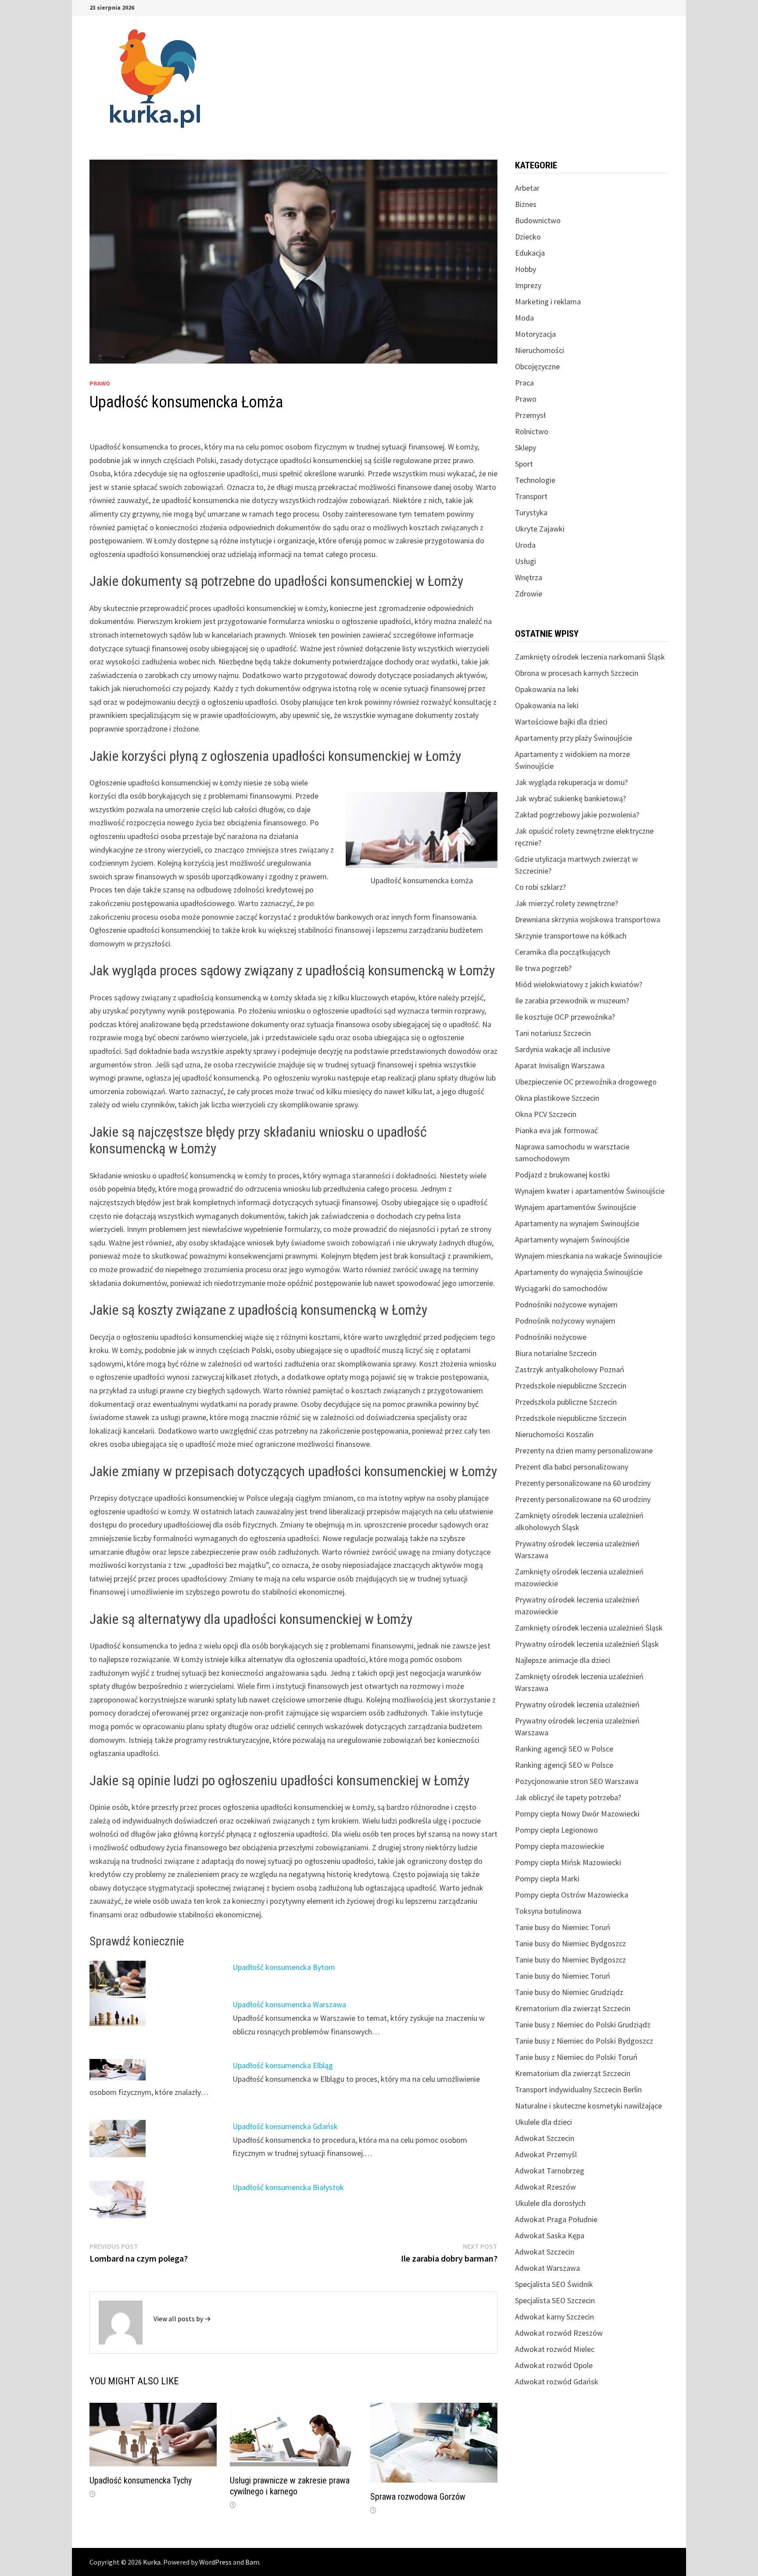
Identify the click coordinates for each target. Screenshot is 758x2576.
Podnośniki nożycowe (551, 1337)
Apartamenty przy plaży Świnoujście (574, 738)
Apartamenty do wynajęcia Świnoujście (579, 1272)
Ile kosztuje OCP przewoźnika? (565, 1017)
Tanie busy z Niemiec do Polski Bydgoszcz (584, 2041)
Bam (252, 2562)
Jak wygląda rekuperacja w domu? (571, 782)
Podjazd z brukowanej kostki (562, 1175)
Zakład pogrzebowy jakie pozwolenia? (577, 815)
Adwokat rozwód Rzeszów (559, 2333)
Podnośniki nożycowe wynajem (566, 1304)
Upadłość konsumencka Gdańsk (285, 2126)
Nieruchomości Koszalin (554, 1434)
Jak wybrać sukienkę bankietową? (570, 798)
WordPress (215, 2562)
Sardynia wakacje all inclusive (563, 1049)
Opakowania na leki (547, 689)
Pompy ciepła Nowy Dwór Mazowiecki (577, 1814)
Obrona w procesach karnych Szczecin (577, 673)
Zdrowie (529, 594)
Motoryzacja (535, 334)
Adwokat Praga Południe (556, 2219)
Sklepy (526, 448)
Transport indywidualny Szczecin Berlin (578, 2089)
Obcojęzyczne (537, 366)
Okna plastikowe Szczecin (557, 1098)
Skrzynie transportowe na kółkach (571, 936)
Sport (524, 464)
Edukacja (530, 253)
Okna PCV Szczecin (546, 1114)
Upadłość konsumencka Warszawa (289, 2004)
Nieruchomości (540, 350)
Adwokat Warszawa (547, 2268)
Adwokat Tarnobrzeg (550, 2171)
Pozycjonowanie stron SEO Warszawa (577, 1781)
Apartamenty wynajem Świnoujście (572, 1240)
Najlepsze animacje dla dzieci (563, 1660)
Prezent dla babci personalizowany (572, 1467)
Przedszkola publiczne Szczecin (566, 1402)
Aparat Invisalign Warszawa (560, 1065)
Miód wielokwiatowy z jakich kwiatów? (579, 984)
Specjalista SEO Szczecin (555, 2300)
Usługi (526, 561)
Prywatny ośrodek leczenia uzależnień (577, 1704)
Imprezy (528, 285)
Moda (524, 318)
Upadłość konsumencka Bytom (284, 1967)
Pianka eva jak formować (556, 1130)
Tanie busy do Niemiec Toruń (563, 1927)
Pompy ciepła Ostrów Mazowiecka (572, 1895)
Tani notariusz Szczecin (553, 1033)
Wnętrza (529, 577)
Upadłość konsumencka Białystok (288, 2187)
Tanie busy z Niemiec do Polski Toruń (576, 2057)
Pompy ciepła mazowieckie (560, 1846)
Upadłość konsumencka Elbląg (283, 2065)
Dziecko (528, 237)
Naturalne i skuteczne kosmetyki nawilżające (588, 2106)
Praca (524, 383)
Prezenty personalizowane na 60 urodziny (583, 1483)
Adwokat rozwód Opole (554, 2365)
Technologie (535, 480)
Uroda (525, 545)
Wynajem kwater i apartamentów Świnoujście (590, 1191)
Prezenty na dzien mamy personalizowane (584, 1450)
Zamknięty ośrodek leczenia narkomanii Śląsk (590, 657)
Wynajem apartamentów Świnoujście (576, 1207)
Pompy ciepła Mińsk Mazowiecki (568, 1862)
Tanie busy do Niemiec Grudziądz (569, 1992)
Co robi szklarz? (540, 887)
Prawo (100, 383)
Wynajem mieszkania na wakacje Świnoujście (588, 1256)
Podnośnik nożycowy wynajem (565, 1321)
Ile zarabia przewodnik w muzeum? (572, 1001)
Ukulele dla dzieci (543, 2122)
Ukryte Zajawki (540, 529)
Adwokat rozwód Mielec (555, 2349)
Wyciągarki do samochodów (561, 1288)
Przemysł (530, 415)
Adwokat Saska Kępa (550, 2235)
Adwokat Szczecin (545, 2138)
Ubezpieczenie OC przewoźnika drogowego (586, 1082)
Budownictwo (538, 220)
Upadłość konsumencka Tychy (141, 2480)
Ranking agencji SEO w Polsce (564, 1749)
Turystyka (531, 512)
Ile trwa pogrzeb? (543, 968)
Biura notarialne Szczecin (556, 1353)
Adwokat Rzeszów (545, 2187)
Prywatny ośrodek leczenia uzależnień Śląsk (587, 1644)
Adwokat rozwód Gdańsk (557, 2382)
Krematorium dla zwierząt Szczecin (573, 2008)
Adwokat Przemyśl (546, 2154)
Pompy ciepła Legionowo (556, 1830)
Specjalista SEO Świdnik (554, 2284)
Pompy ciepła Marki (547, 1878)
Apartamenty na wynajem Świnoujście (577, 1223)
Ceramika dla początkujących (563, 952)
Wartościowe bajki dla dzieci (561, 722)
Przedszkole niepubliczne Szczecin (571, 1386)
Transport (531, 496)
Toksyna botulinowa (548, 1911)
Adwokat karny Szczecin (554, 2317)
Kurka (152, 2562)
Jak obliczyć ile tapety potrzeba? (568, 1797)
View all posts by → (182, 2319)
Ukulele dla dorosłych (550, 2203)
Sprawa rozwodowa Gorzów (418, 2497)
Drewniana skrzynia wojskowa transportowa (588, 919)
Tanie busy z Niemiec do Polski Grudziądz (583, 2025)
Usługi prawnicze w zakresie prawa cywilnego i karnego (290, 2486)
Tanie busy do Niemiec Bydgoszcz (570, 1943)
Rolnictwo (532, 431)
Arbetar (527, 188)
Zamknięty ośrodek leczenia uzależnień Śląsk (589, 1628)
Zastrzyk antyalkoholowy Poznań (570, 1369)
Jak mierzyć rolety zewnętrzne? (567, 903)
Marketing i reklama (548, 301)
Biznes (526, 204)
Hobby (526, 269)
